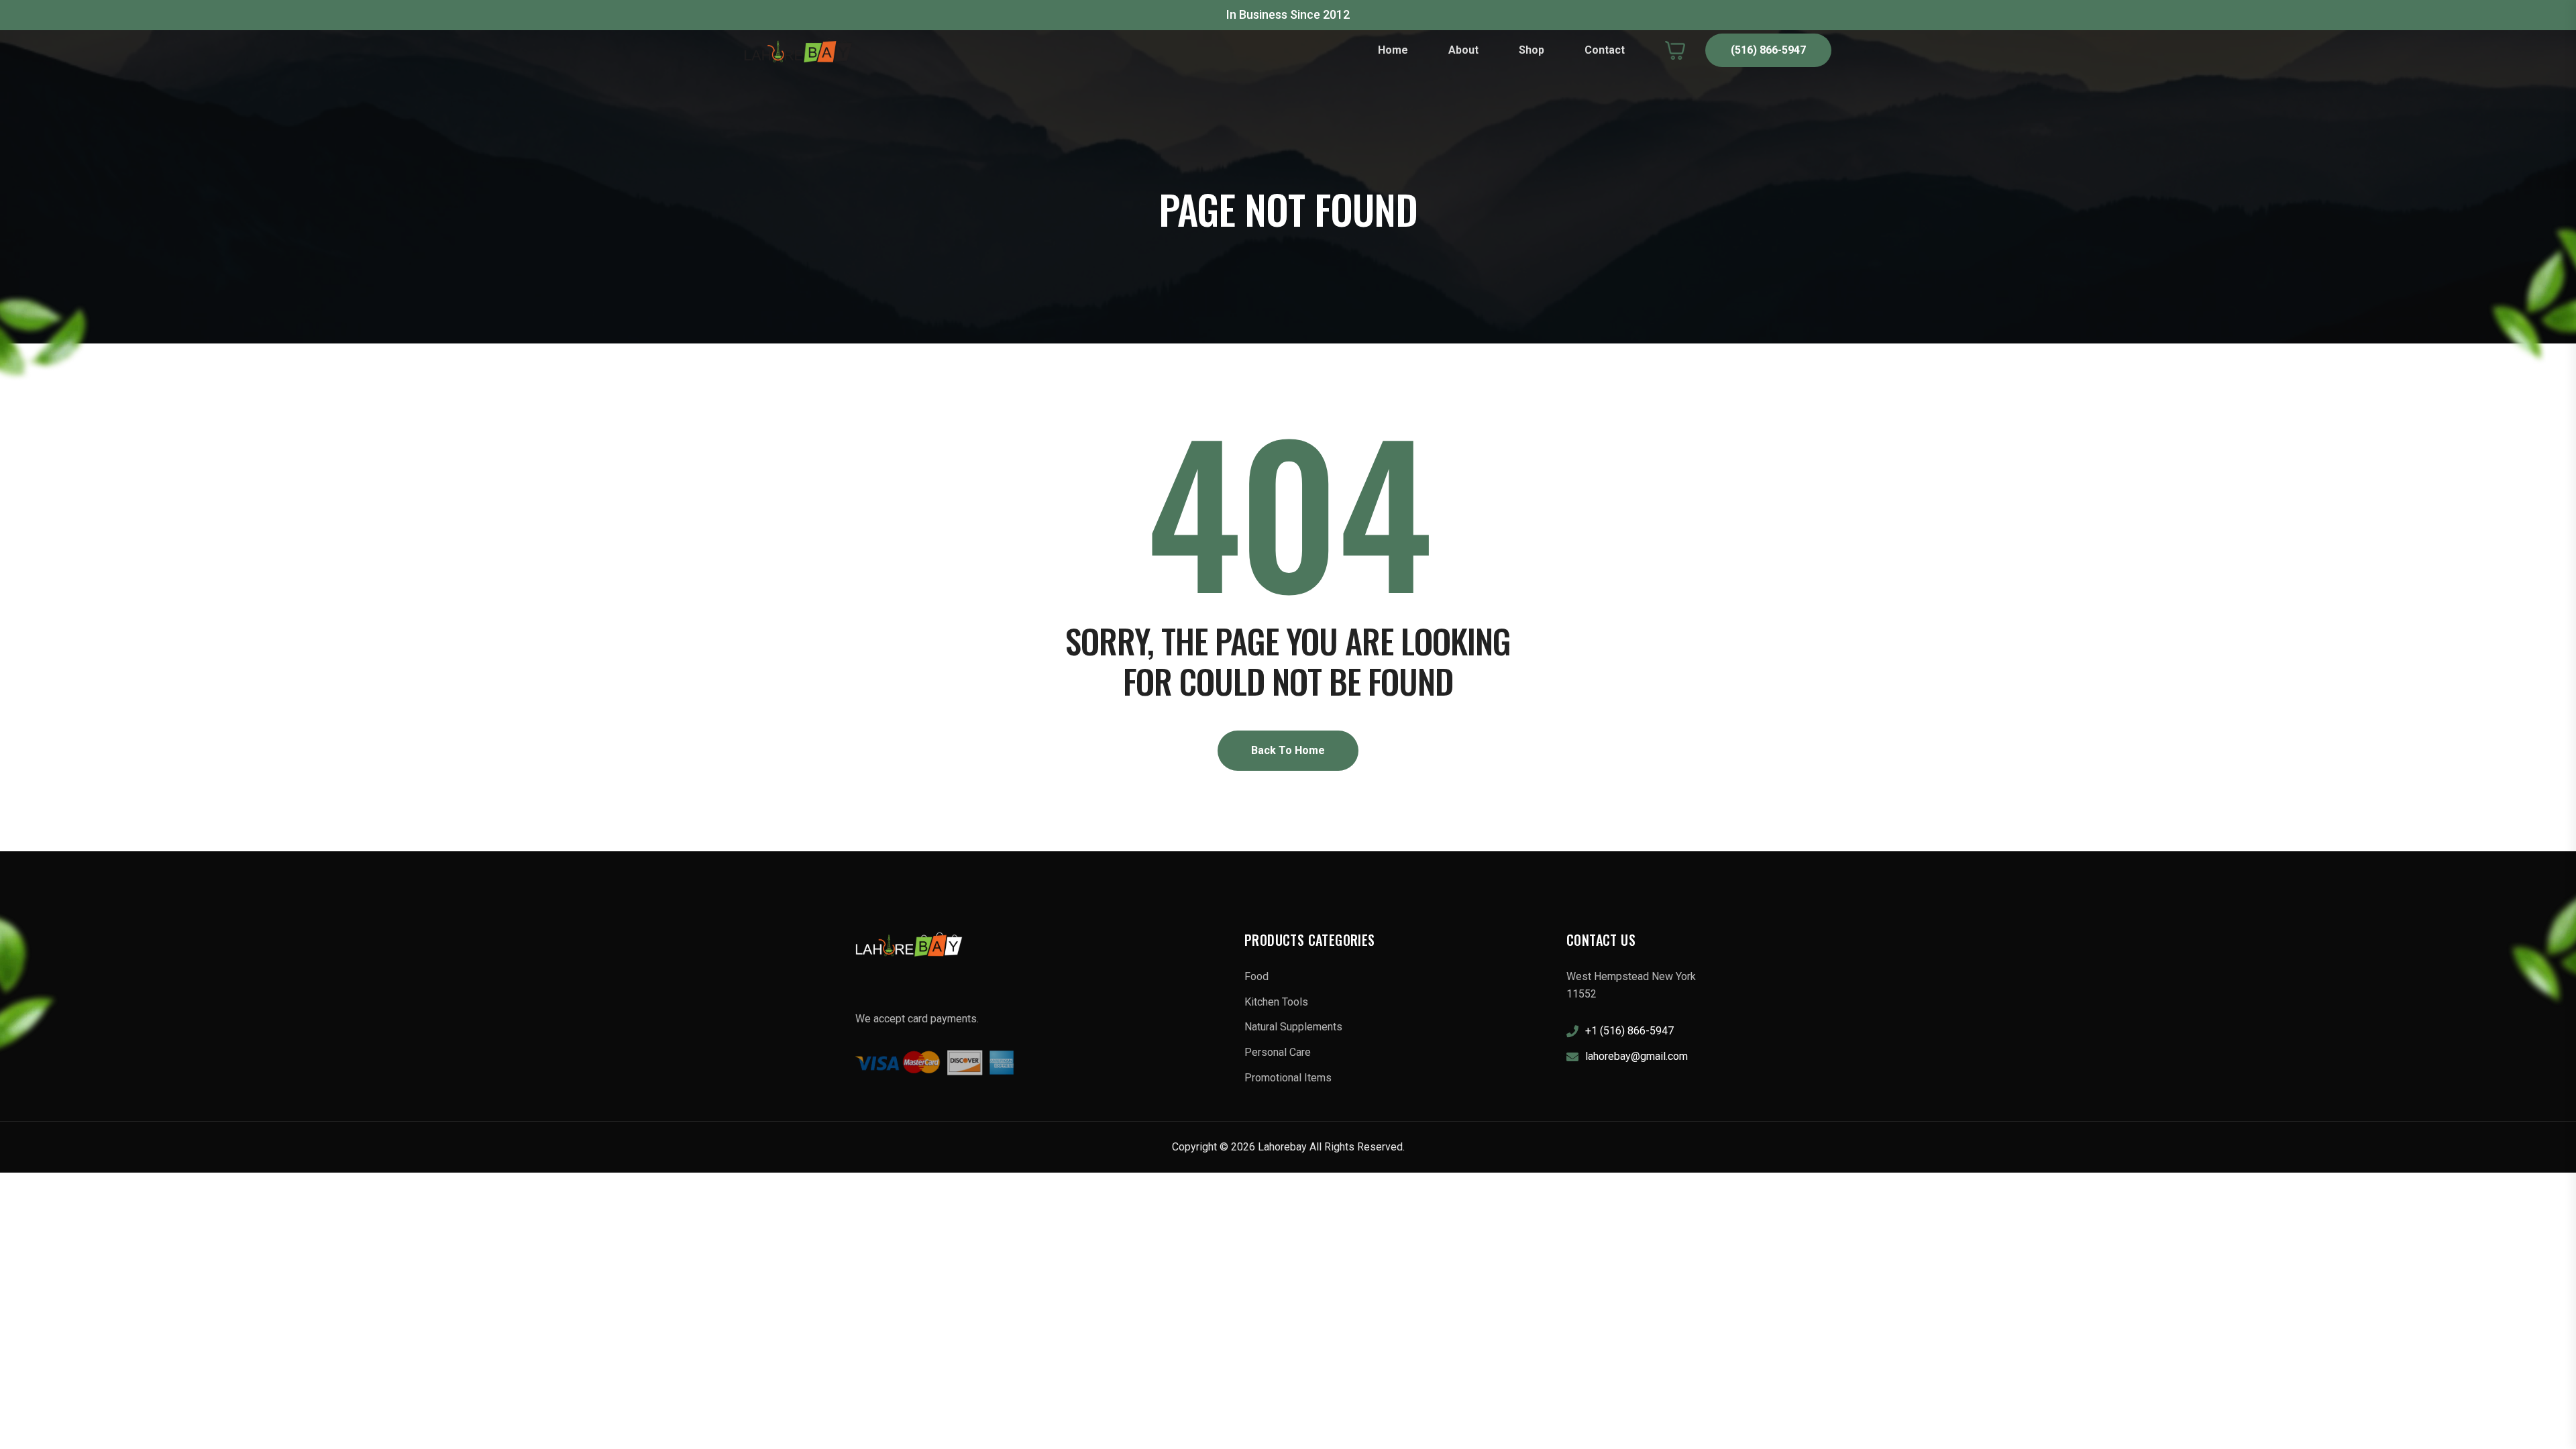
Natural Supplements (1293, 1027)
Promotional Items (1288, 1078)
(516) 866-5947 (1768, 50)
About (1463, 50)
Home (1393, 50)
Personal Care (1278, 1052)
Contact (1605, 50)
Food (1256, 976)
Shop (1532, 50)
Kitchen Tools (1276, 1002)
